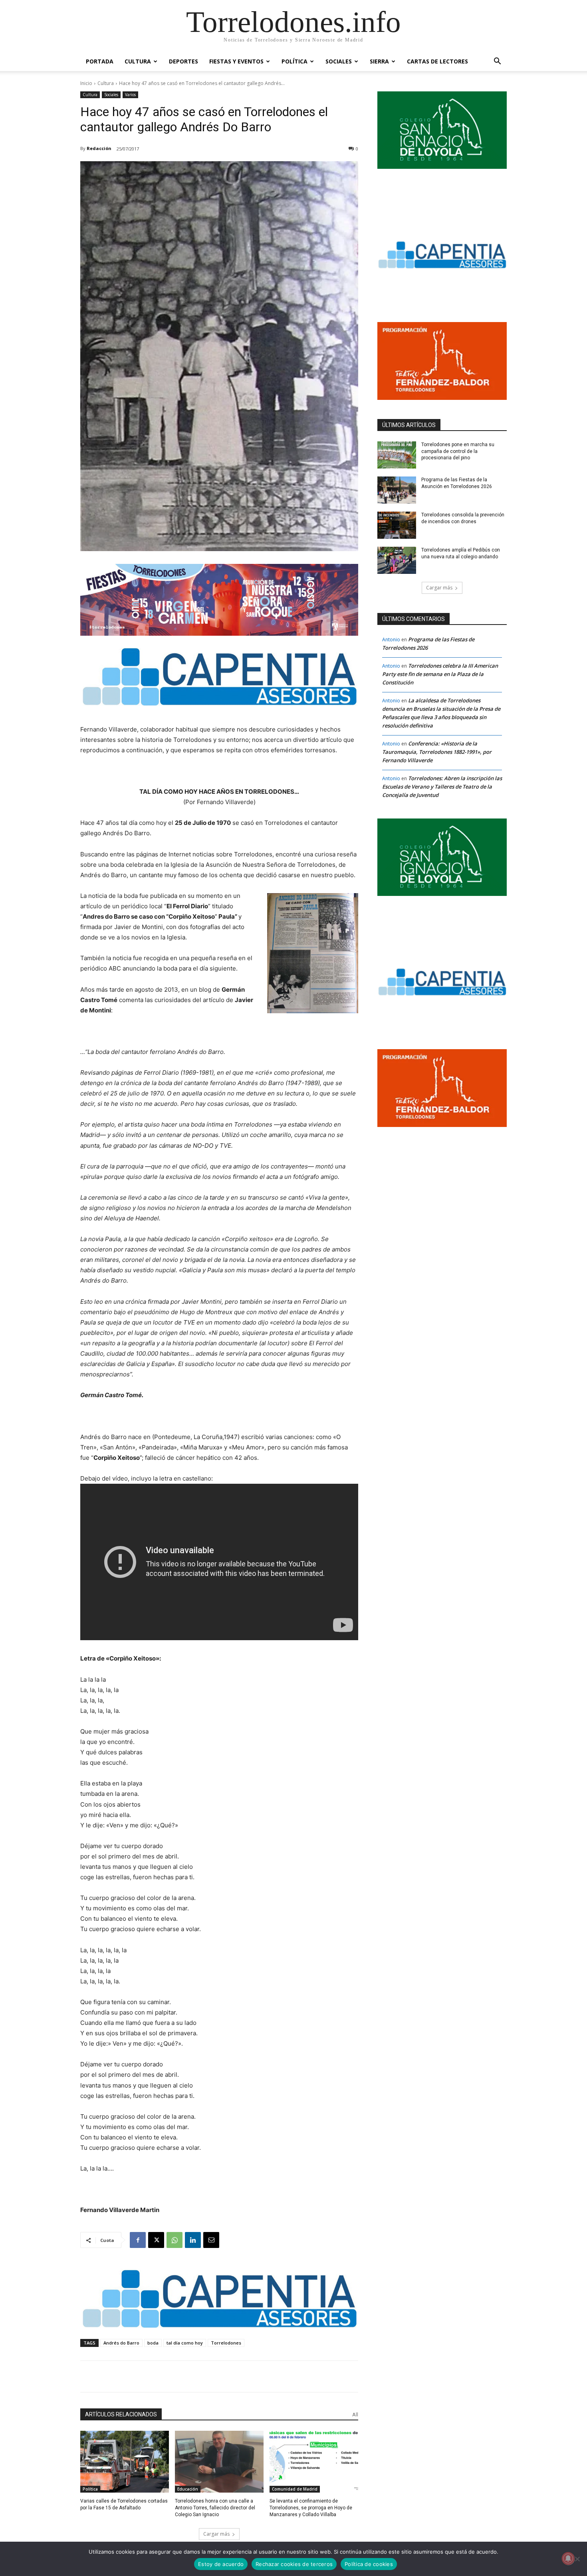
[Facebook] (138, 2240)
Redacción (99, 148)
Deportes (183, 61)
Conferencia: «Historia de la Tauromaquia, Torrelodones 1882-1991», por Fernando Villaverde (437, 752)
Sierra (379, 61)
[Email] (211, 2240)
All (355, 2415)
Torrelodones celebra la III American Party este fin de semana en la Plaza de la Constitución (440, 674)
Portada (100, 61)
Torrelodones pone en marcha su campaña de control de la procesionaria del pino (458, 451)
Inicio (86, 83)
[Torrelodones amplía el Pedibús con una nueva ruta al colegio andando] (397, 560)
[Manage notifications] (568, 2558)
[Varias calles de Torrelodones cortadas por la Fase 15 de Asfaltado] (125, 2462)
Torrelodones (226, 2343)
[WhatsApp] (175, 2240)
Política (294, 61)
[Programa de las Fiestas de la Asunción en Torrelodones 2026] (397, 490)
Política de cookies (369, 2564)
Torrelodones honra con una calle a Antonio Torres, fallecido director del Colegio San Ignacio (215, 2508)
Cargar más (216, 2534)
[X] (156, 2240)
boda (153, 2343)
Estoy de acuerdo (221, 2564)
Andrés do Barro (121, 2343)
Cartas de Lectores (437, 61)
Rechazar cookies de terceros (294, 2564)
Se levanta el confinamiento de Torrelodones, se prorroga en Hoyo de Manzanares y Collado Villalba (311, 2508)
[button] (497, 62)
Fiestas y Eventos (236, 61)
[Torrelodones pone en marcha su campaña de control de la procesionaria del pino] (397, 455)
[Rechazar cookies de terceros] (577, 2559)
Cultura (138, 61)
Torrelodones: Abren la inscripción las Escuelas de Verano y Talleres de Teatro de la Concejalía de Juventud (442, 787)
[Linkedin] (193, 2240)
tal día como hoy (185, 2343)
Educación (188, 2489)
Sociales (339, 61)
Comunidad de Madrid (295, 2489)
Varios (130, 95)
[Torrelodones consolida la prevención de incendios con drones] (397, 525)
